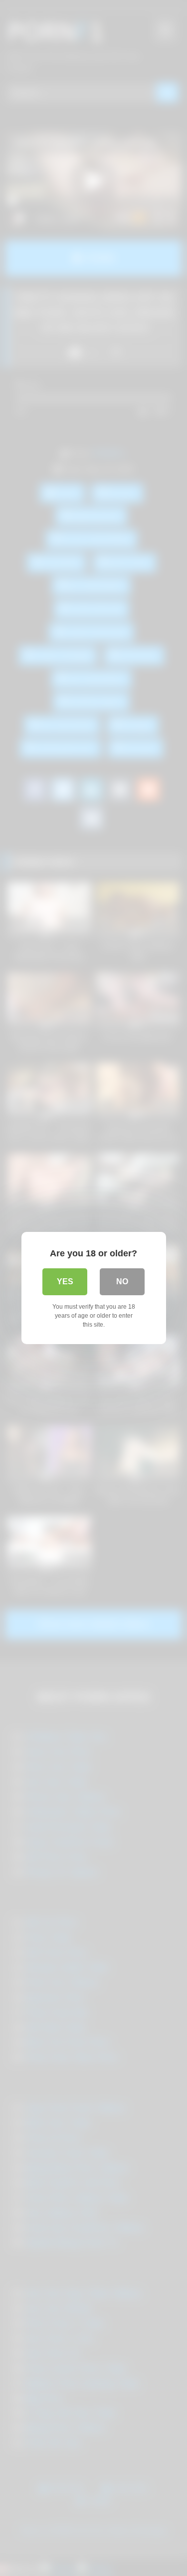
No (122, 1282)
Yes (65, 1282)
